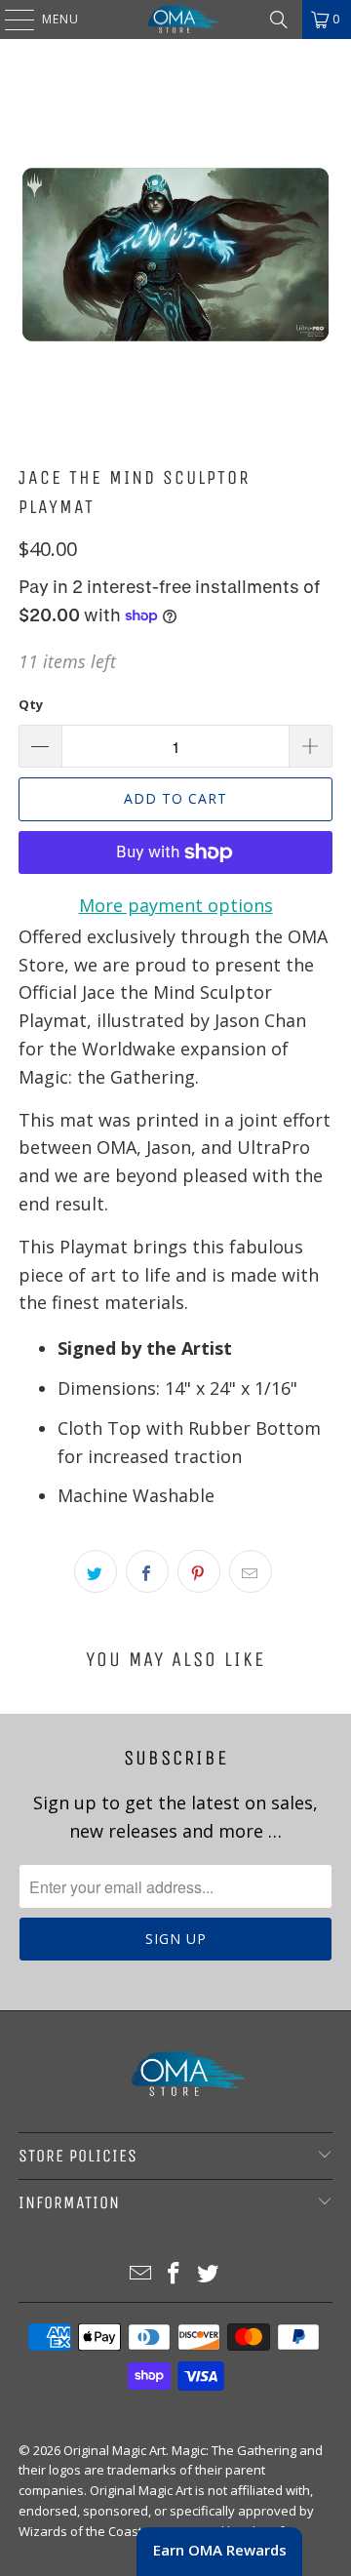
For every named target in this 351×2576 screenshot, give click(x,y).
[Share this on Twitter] (96, 1571)
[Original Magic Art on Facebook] (175, 2274)
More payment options (176, 905)
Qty (31, 704)
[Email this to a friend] (251, 1571)
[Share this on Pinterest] (199, 1571)
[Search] (279, 20)
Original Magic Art (115, 2450)
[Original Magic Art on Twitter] (209, 2274)
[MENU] (10, 20)
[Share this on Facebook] (147, 1571)
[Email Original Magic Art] (140, 2274)
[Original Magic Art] (175, 20)
